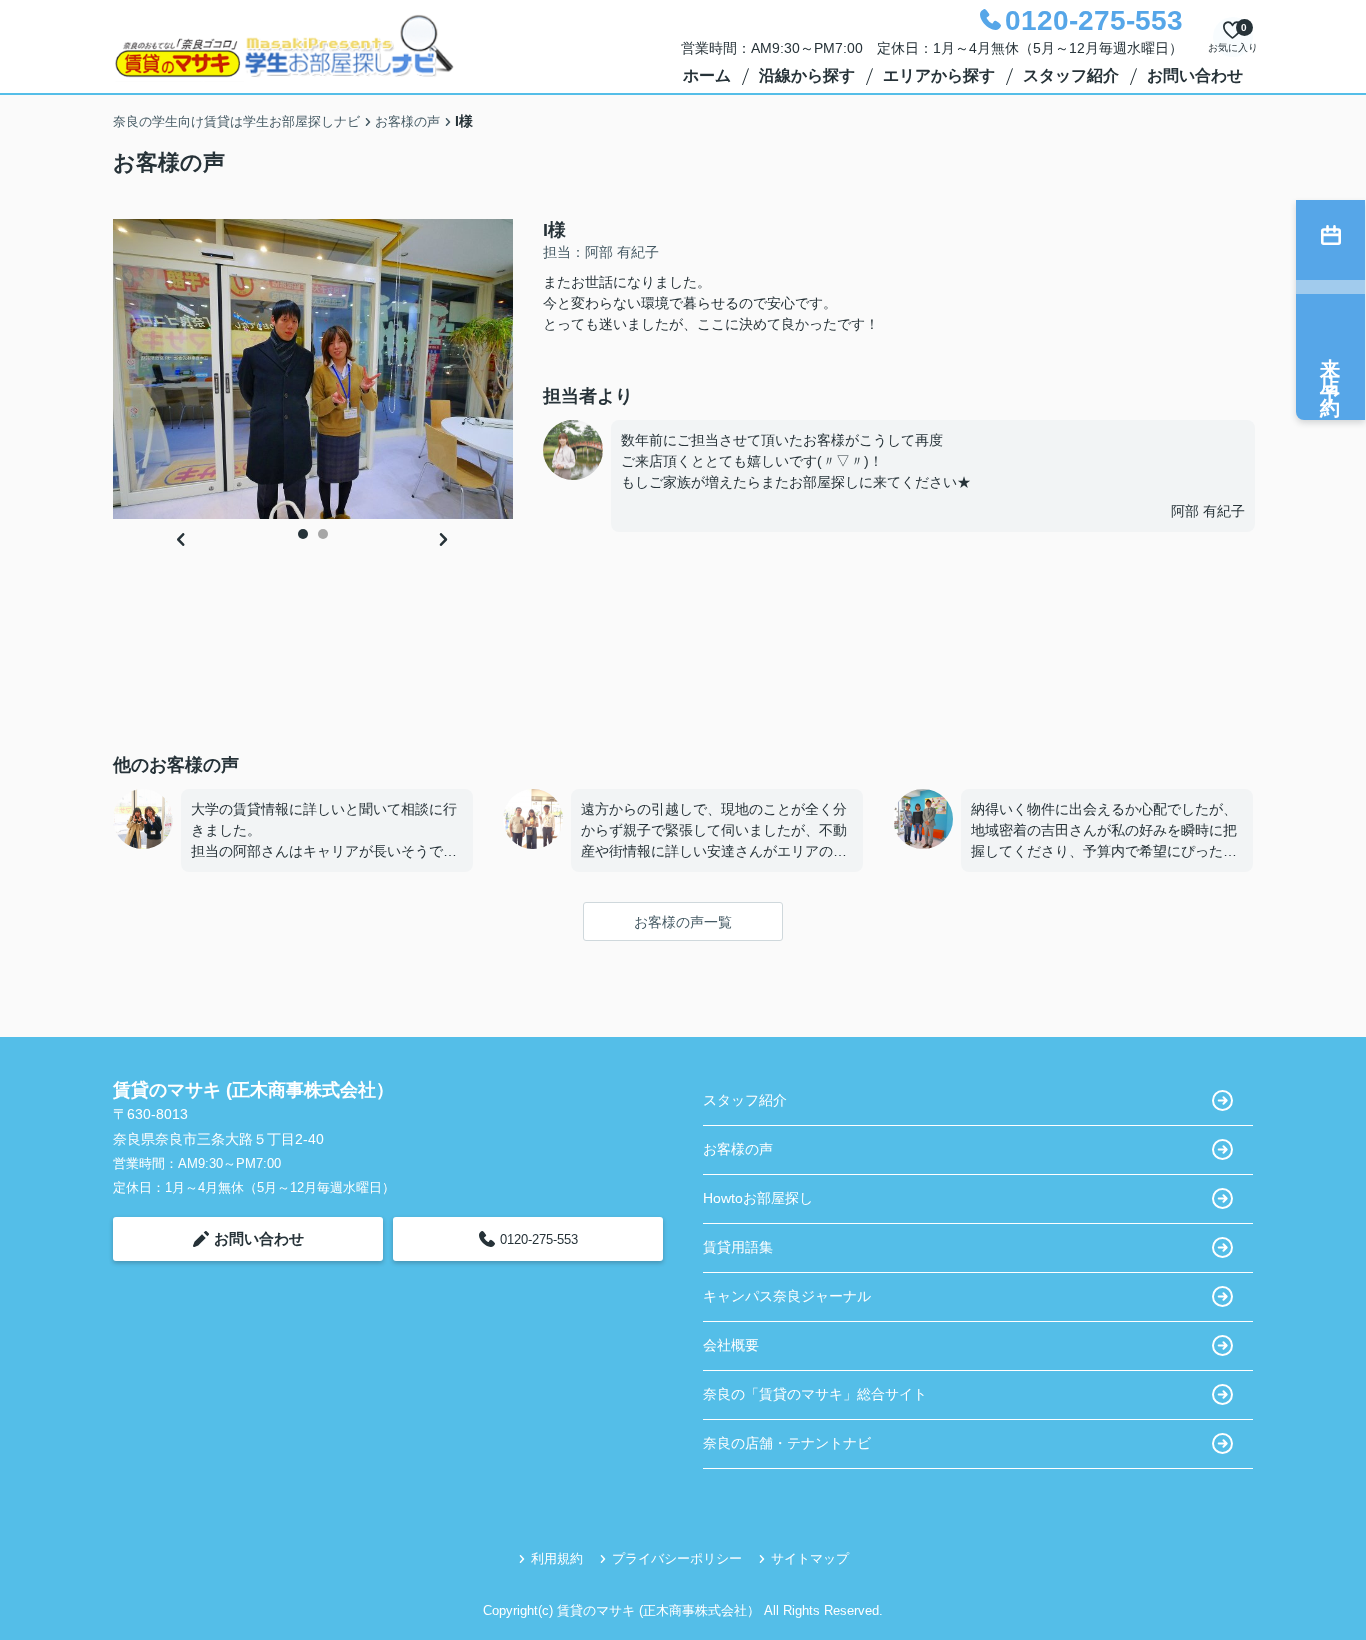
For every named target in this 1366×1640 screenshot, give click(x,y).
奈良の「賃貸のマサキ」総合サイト (815, 1394)
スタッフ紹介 (1071, 75)
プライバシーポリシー (677, 1558)
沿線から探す (807, 75)
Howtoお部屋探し (758, 1198)
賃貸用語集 (738, 1247)
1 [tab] (303, 534)
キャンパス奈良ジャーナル (787, 1296)
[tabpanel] (313, 369)
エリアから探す (939, 75)
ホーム (707, 75)
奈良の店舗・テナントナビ (787, 1443)
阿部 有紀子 (1208, 511)
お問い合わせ (1195, 75)
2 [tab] (323, 534)
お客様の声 (738, 1149)
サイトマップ (810, 1558)
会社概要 (731, 1345)
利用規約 (557, 1558)
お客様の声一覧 (683, 922)
